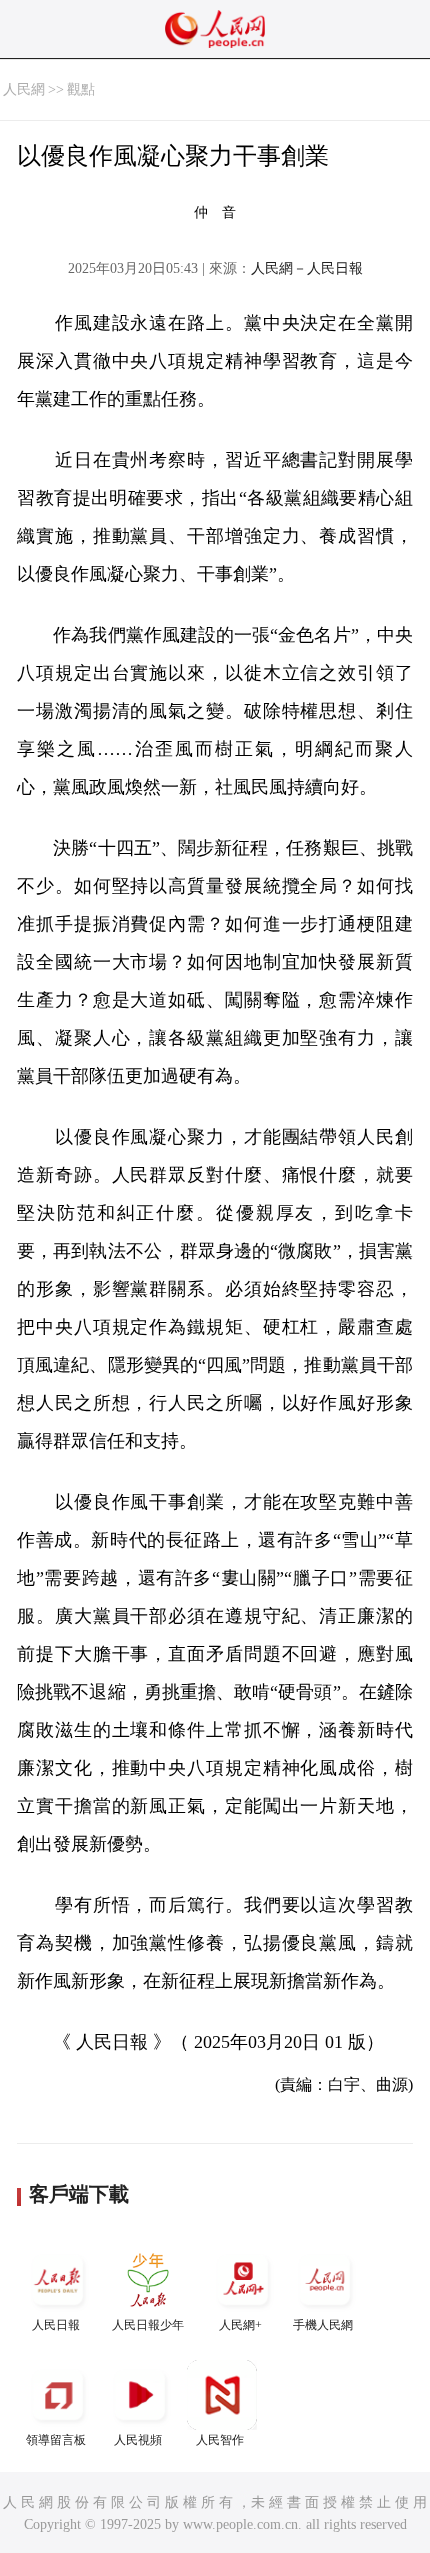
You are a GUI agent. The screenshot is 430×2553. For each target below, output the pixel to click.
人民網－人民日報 (307, 268)
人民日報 (56, 2325)
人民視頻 (138, 2440)
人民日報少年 (148, 2325)
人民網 (24, 89)
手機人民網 (323, 2325)
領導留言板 (56, 2440)
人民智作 (220, 2440)
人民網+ (240, 2325)
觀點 (81, 89)
